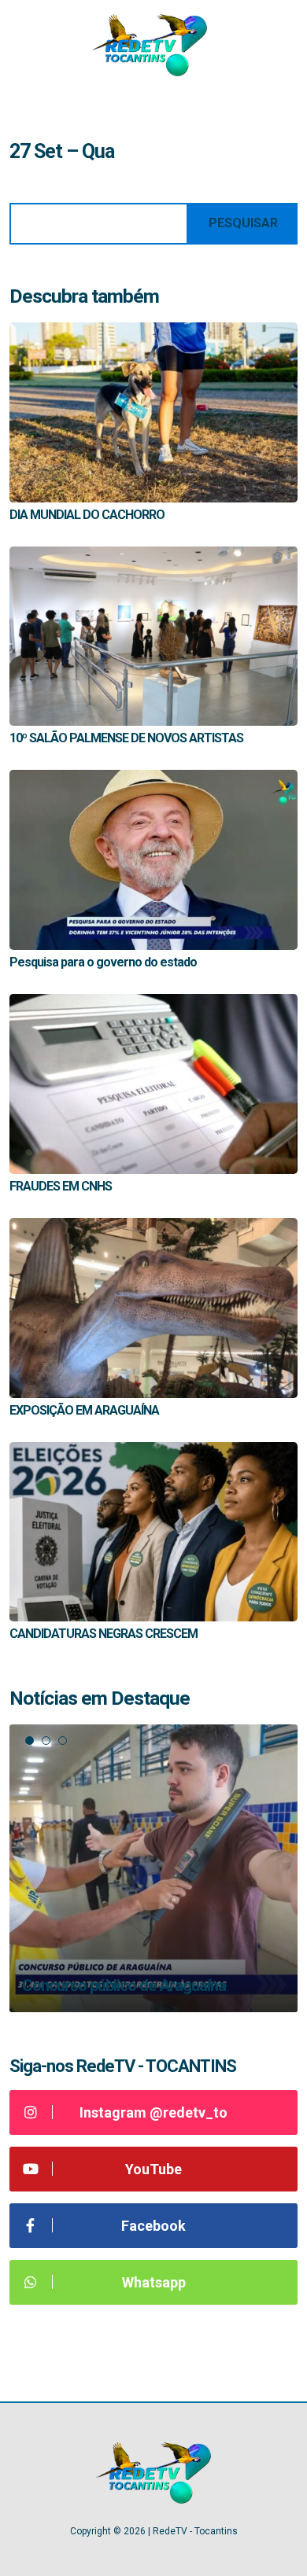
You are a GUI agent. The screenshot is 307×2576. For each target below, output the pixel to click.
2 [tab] (46, 1741)
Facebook (153, 2226)
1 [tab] (30, 1741)
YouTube (153, 2169)
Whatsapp (154, 2282)
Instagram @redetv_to (153, 2112)
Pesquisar (243, 223)
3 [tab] (63, 1741)
